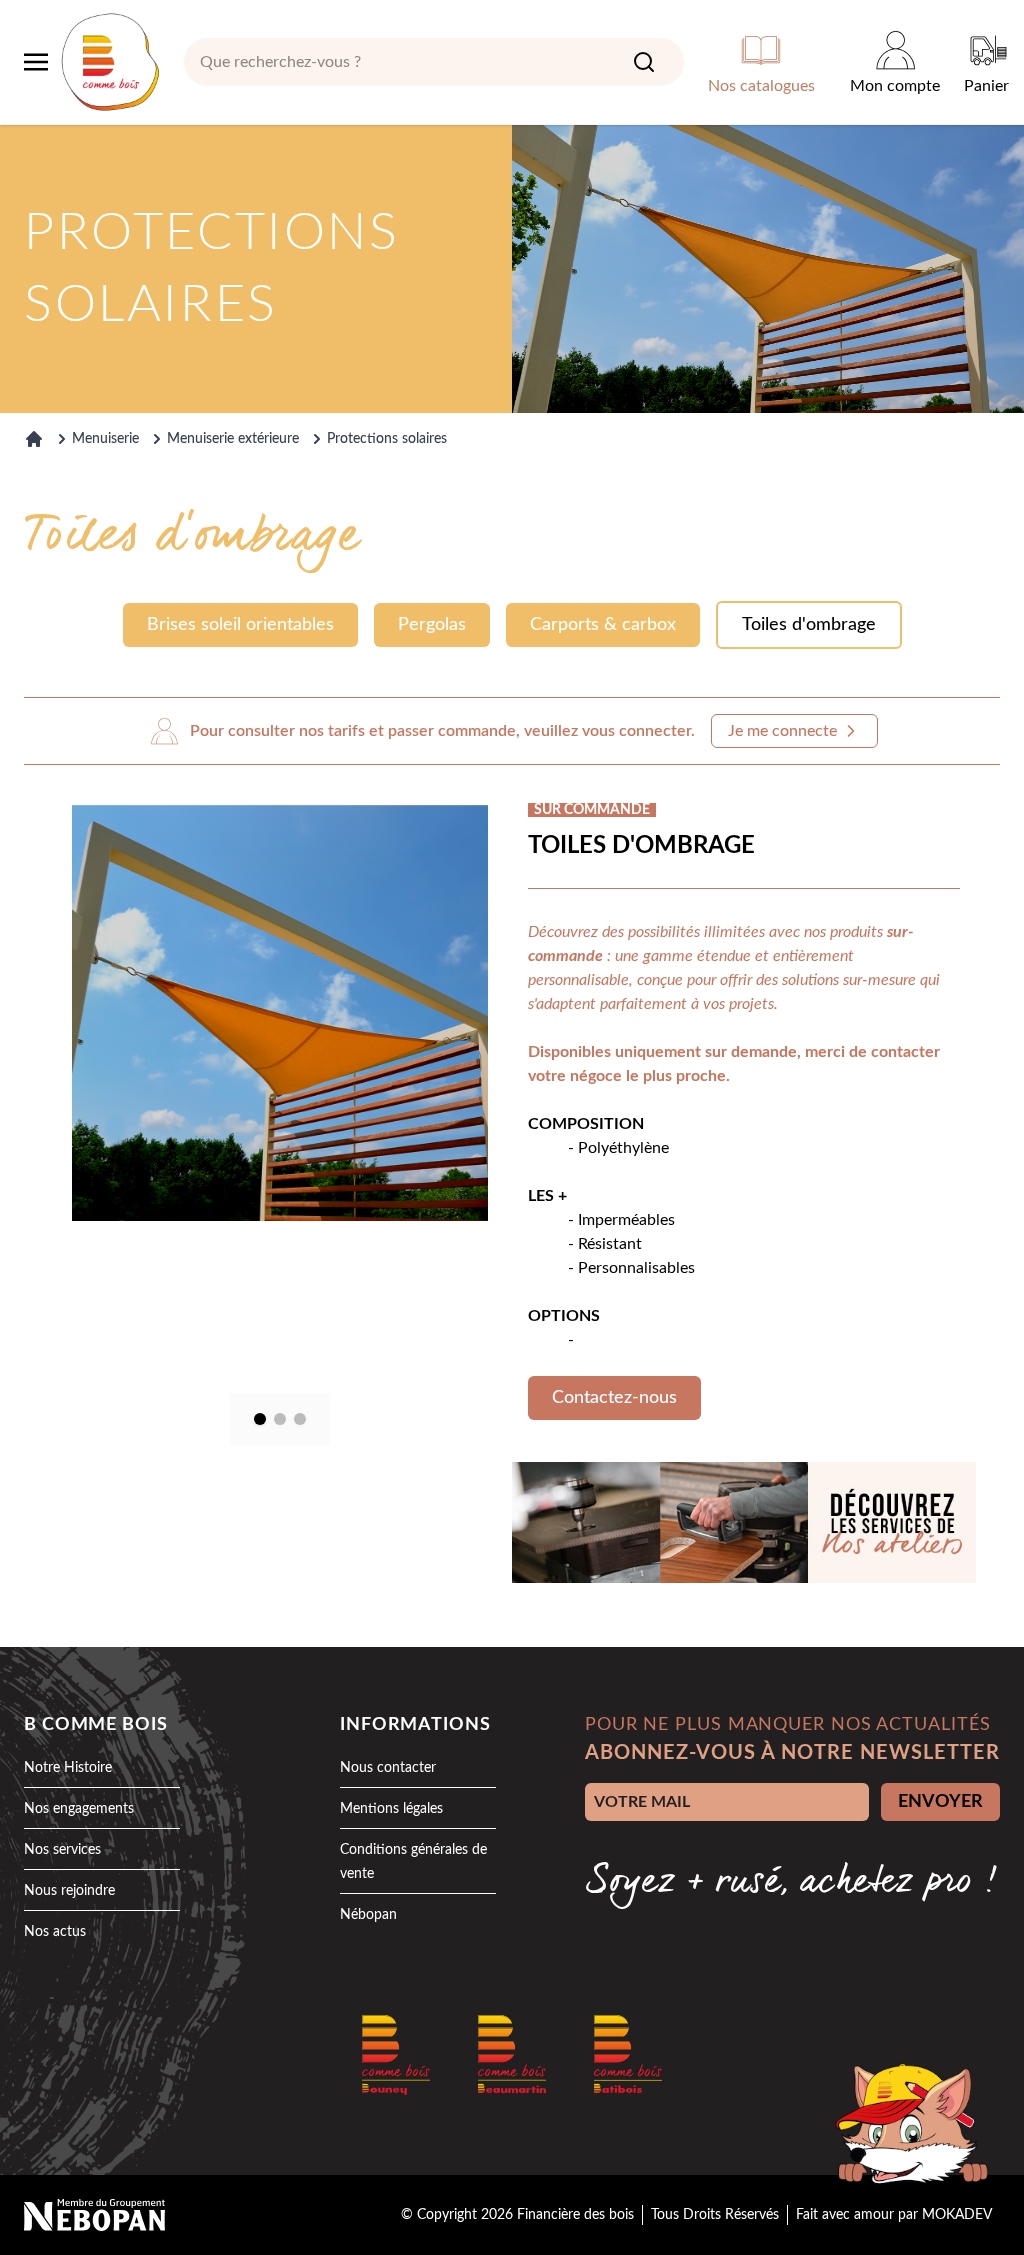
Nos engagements (79, 1809)
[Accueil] (34, 439)
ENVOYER (940, 1802)
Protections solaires (387, 439)
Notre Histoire (68, 1768)
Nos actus (55, 1932)
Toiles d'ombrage (809, 625)
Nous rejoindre (69, 1891)
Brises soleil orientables (240, 625)
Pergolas (432, 625)
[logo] (110, 62)
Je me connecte (782, 731)
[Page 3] (300, 1419)
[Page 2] (280, 1419)
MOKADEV (957, 2215)
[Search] (644, 62)
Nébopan (368, 1915)
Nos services (62, 1850)
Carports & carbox (603, 625)
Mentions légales (391, 1809)
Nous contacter (388, 1768)
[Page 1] (260, 1419)
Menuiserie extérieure (233, 439)
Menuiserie (105, 439)
